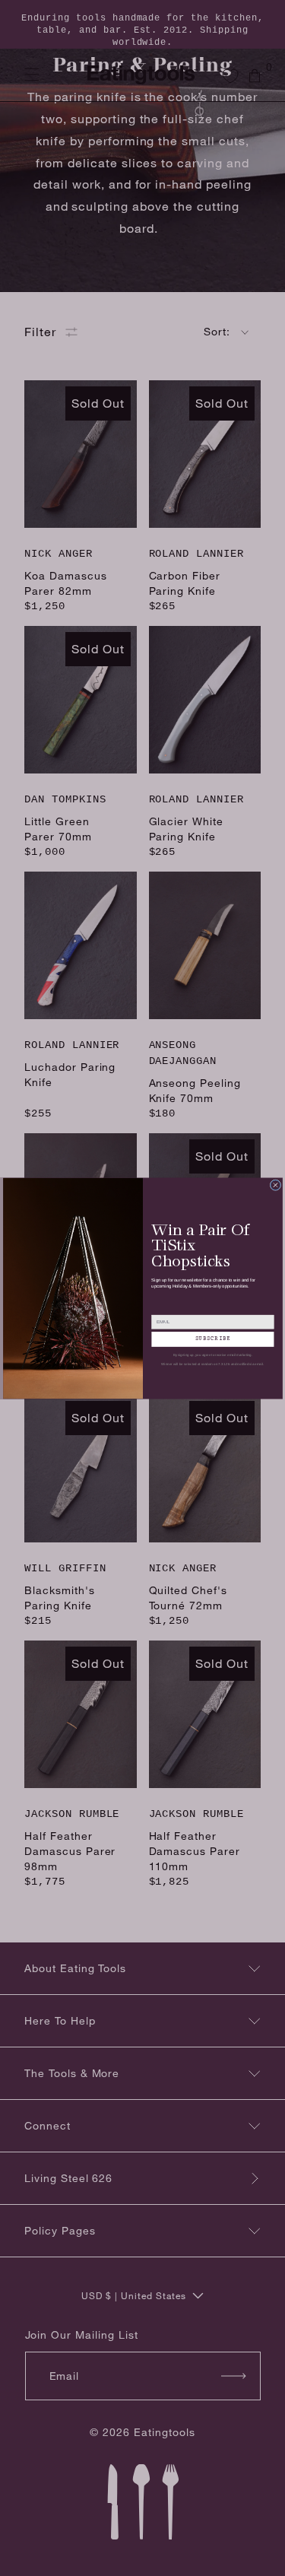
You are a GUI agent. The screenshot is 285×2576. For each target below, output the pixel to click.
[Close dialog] (275, 1185)
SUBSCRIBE (212, 1339)
